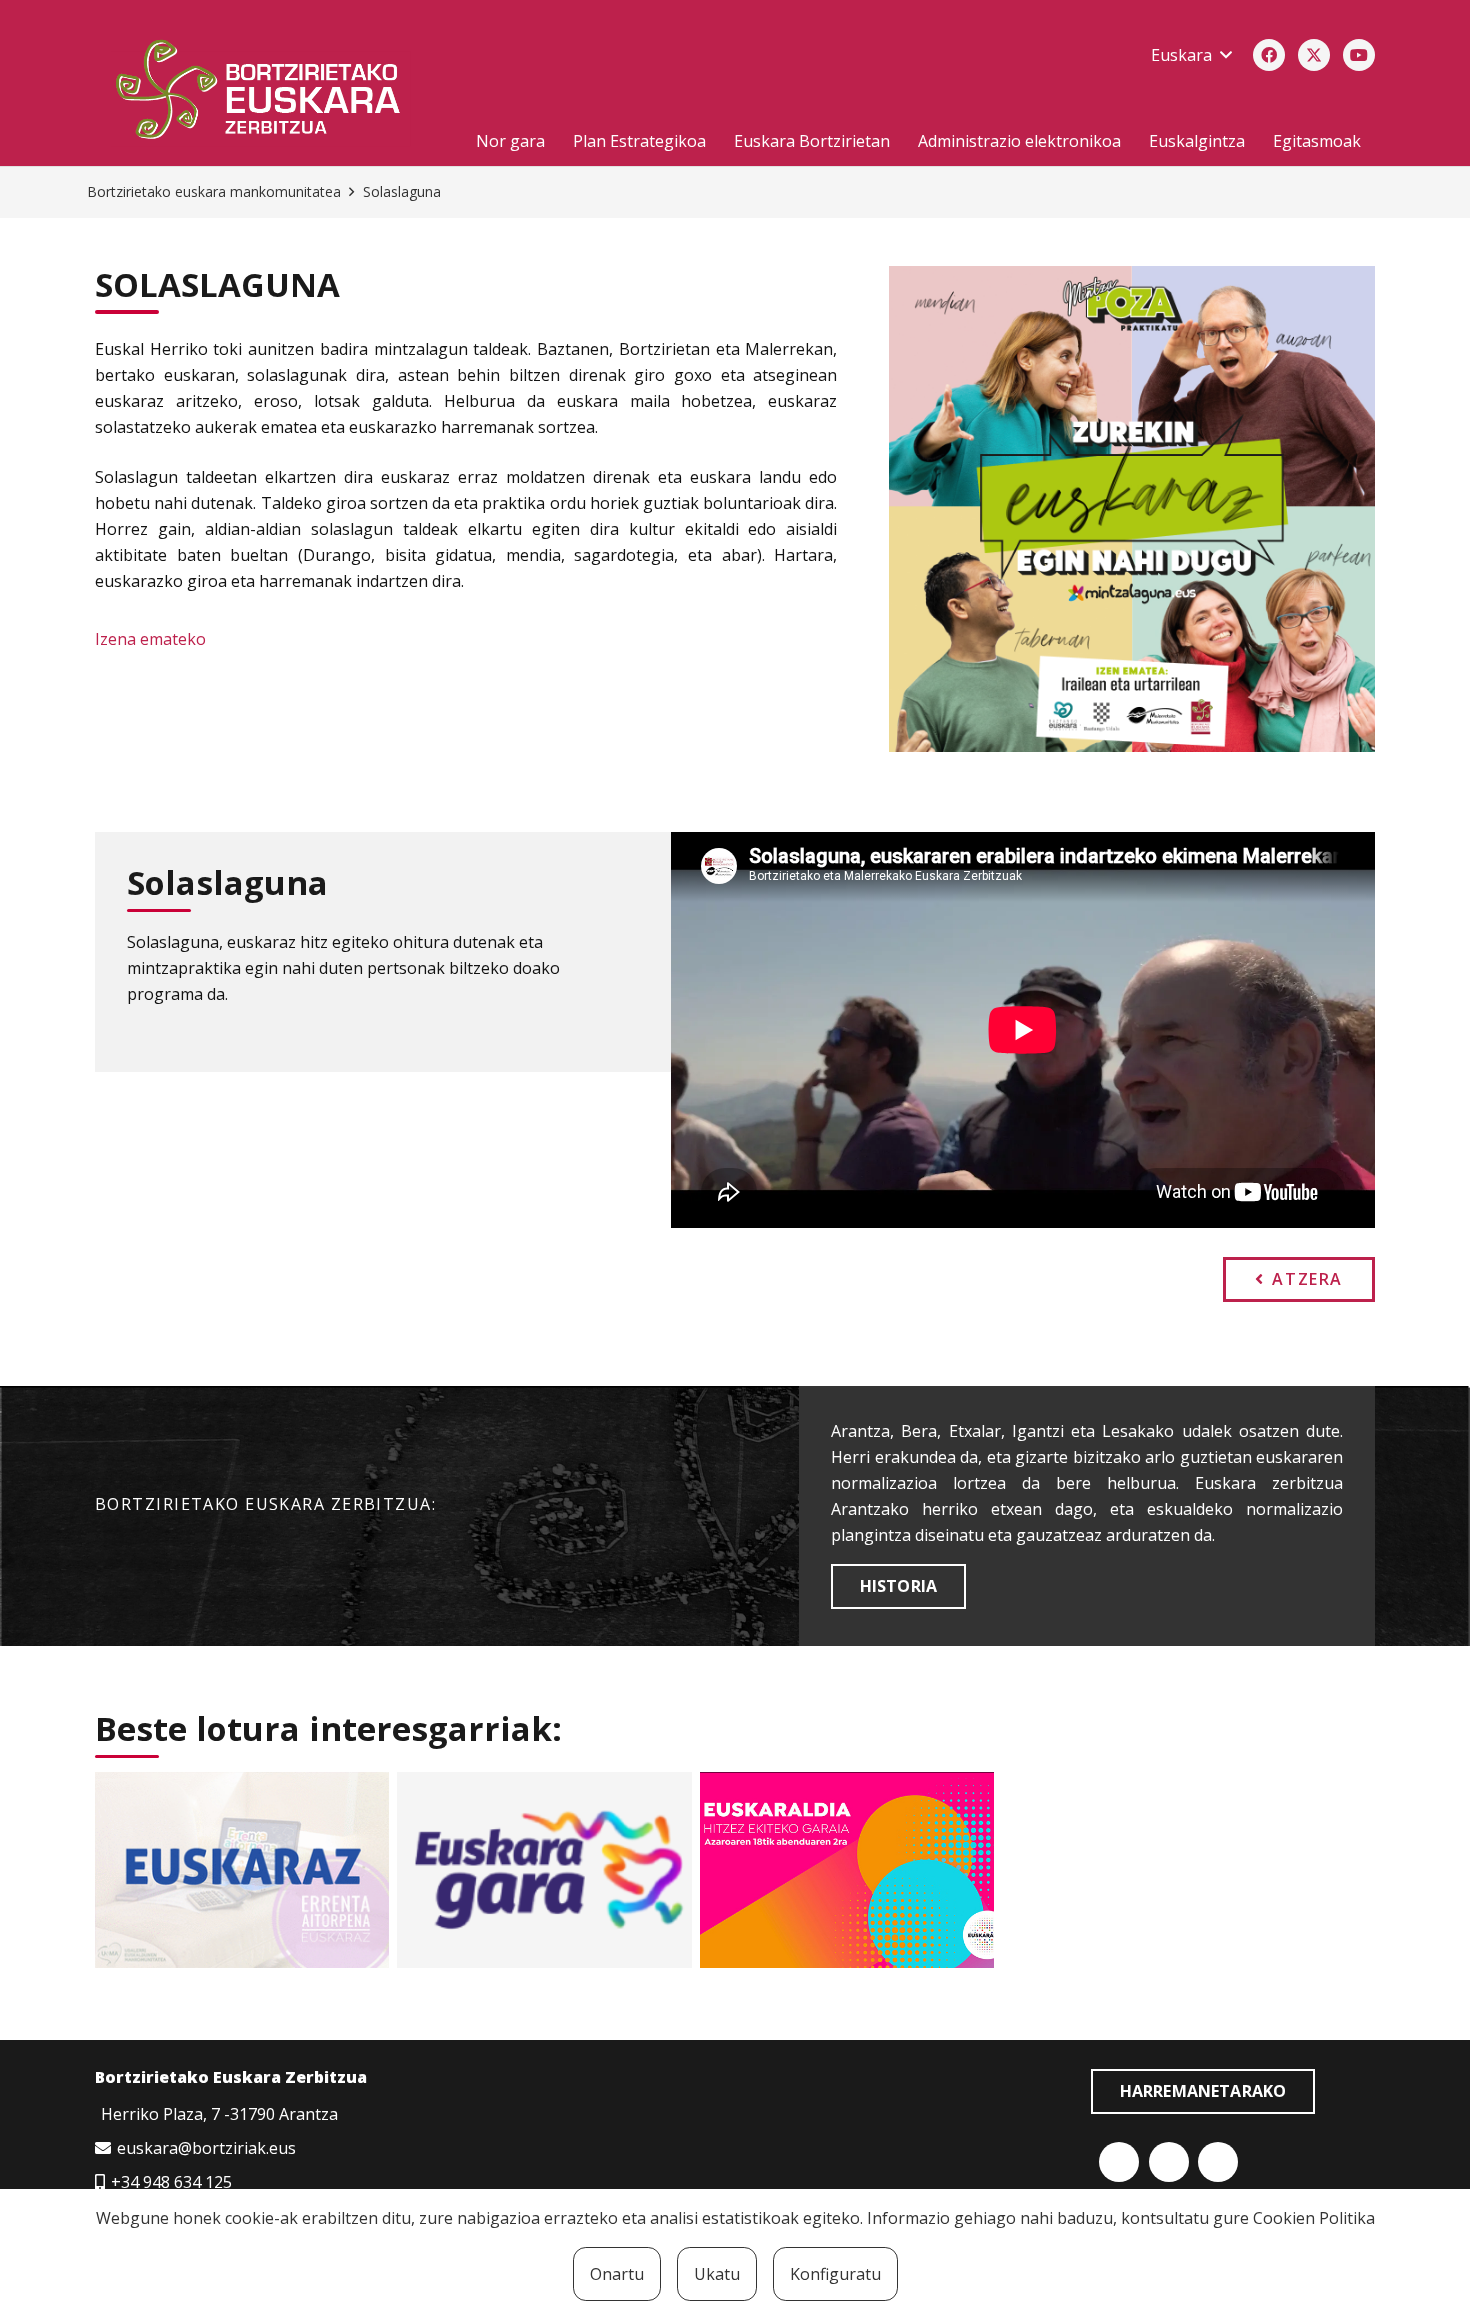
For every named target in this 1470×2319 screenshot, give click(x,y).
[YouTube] (1359, 55)
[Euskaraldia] (847, 1870)
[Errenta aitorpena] (242, 1870)
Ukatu (717, 2274)
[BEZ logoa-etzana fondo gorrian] (269, 93)
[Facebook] (1269, 55)
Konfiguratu (835, 2274)
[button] (1191, 55)
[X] (1314, 55)
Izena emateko (150, 639)
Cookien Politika (1314, 2218)
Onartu (617, 2274)
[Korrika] (544, 1870)
